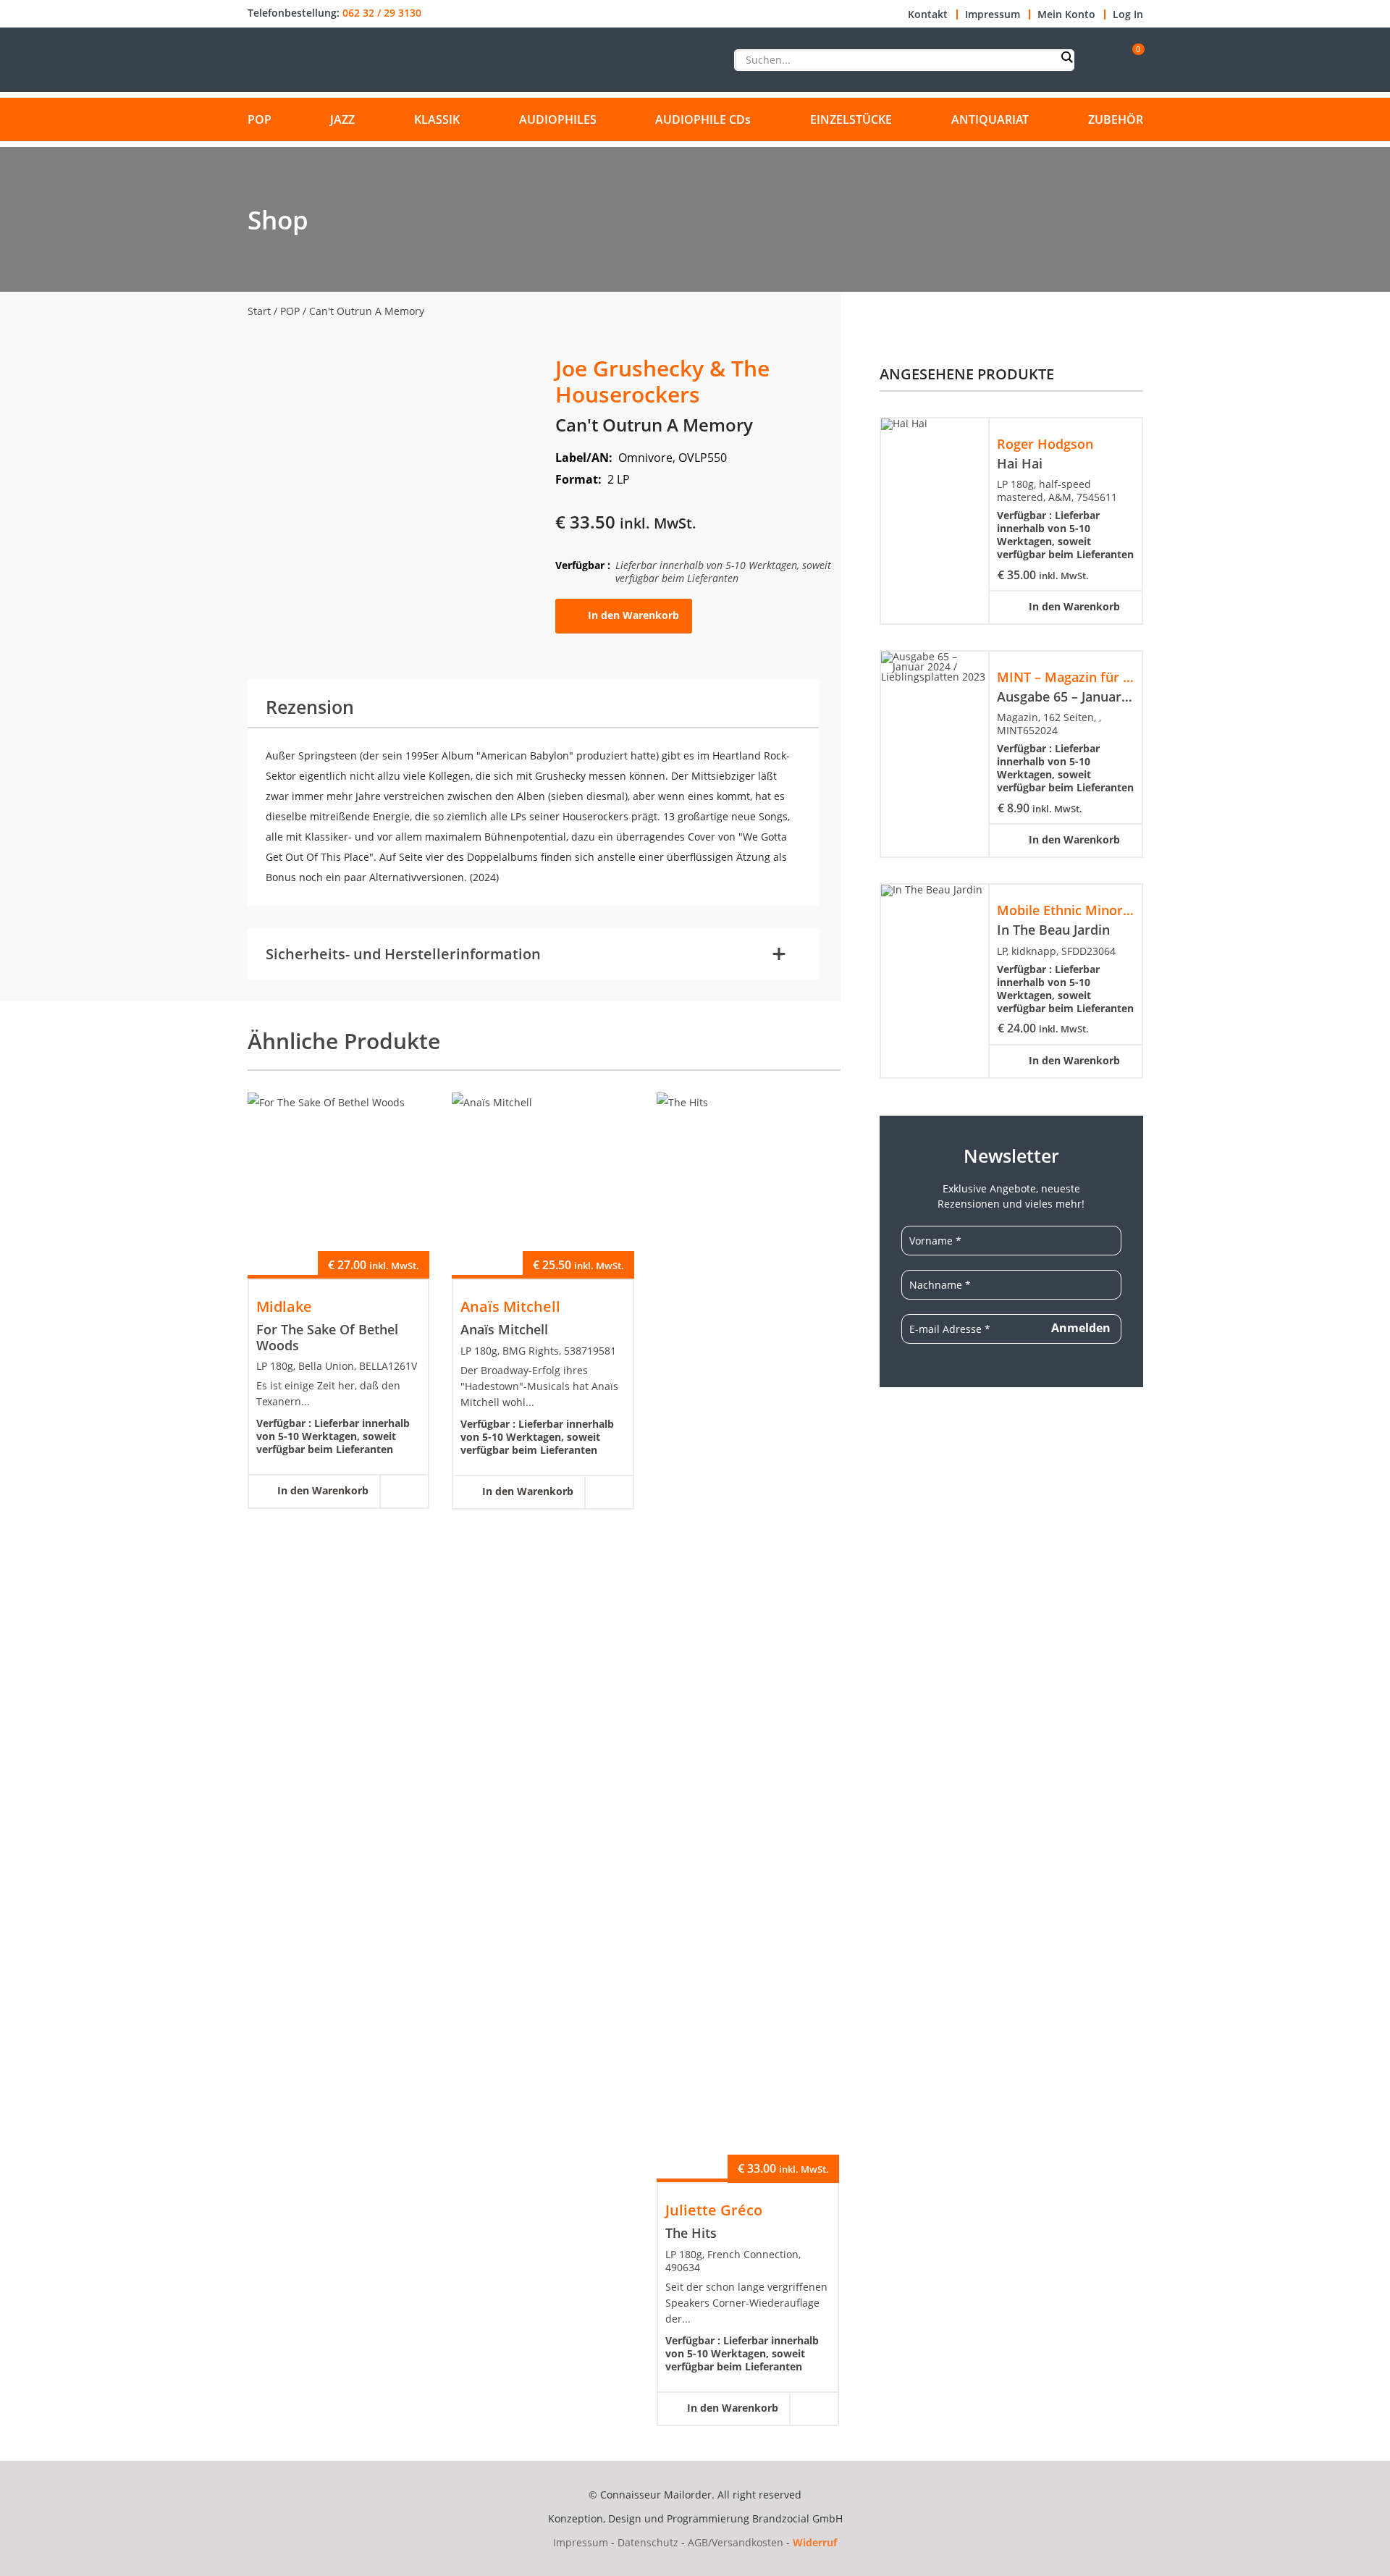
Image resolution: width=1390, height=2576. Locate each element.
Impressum (993, 14)
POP (260, 119)
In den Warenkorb (633, 615)
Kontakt (928, 14)
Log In (1128, 14)
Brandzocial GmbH (797, 2518)
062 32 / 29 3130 (382, 13)
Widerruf (815, 2542)
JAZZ (342, 119)
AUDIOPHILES (558, 119)
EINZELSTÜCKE (851, 119)
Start (259, 311)
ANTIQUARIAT (990, 119)
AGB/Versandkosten (736, 2542)
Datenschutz (648, 2542)
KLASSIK (437, 119)
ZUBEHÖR (1116, 119)
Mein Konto (1066, 14)
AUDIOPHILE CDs (703, 119)
